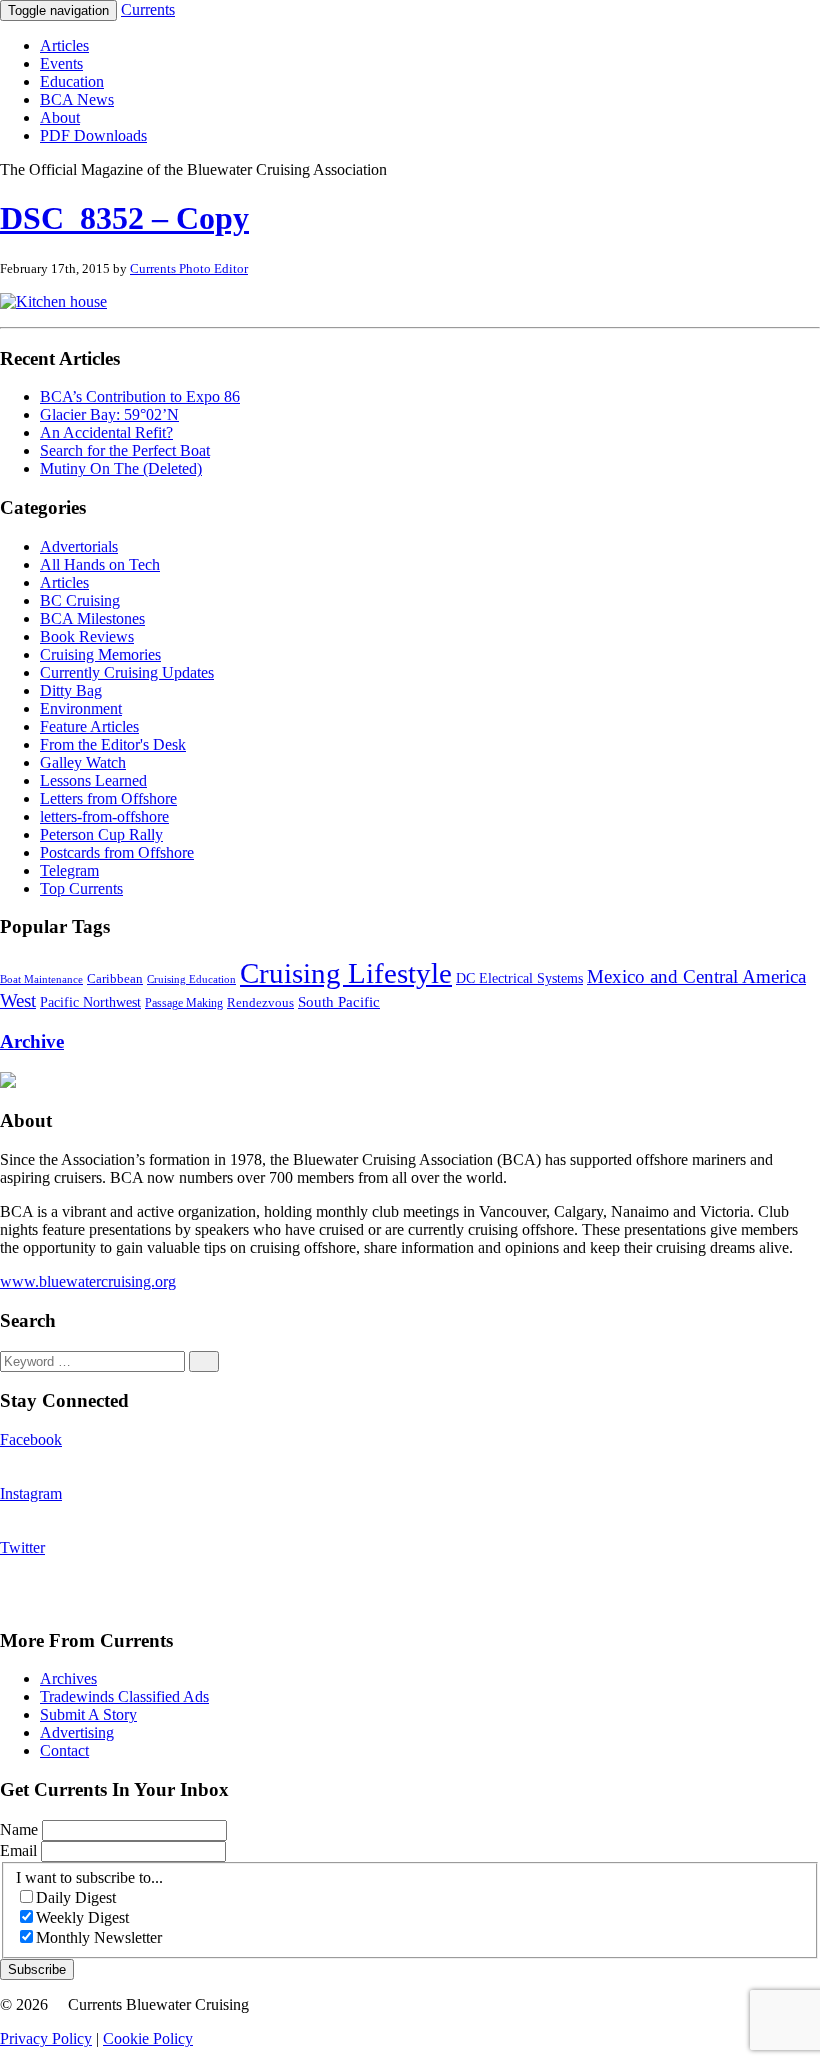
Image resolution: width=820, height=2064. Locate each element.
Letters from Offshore (108, 798)
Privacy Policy (46, 2038)
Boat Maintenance (41, 979)
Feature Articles (89, 726)
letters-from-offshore (104, 816)
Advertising (77, 1732)
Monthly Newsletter (99, 1937)
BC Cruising (80, 600)
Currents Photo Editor (189, 268)
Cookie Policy (148, 2038)
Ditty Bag (71, 690)
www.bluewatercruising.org (88, 1281)
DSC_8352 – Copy (124, 218)
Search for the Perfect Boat (125, 450)
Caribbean (115, 979)
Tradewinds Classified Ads (124, 1696)
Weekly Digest (82, 1917)
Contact (64, 1750)
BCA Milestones (92, 618)
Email (20, 1850)
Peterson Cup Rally (101, 834)
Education (72, 81)
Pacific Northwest (90, 1002)
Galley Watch (83, 762)
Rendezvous (260, 1003)
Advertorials (79, 546)
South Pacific (339, 1001)
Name (21, 1829)
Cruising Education (191, 979)
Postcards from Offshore (117, 852)
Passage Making (184, 1003)
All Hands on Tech (100, 564)
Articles (64, 45)
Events (61, 63)
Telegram (69, 870)
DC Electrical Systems (519, 978)
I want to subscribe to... (89, 1877)
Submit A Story (88, 1714)
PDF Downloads (93, 135)
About (60, 117)
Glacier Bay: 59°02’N (109, 414)
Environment (81, 708)
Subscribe (37, 1969)
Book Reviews (87, 636)
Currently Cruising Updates (127, 672)
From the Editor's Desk (113, 744)
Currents (148, 9)
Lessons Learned (93, 780)
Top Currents (81, 888)
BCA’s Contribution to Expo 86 (140, 396)
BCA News (77, 99)
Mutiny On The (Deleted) (121, 468)
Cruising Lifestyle (346, 973)
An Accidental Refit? (106, 432)
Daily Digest (76, 1897)
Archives (68, 1678)
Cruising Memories (100, 654)
